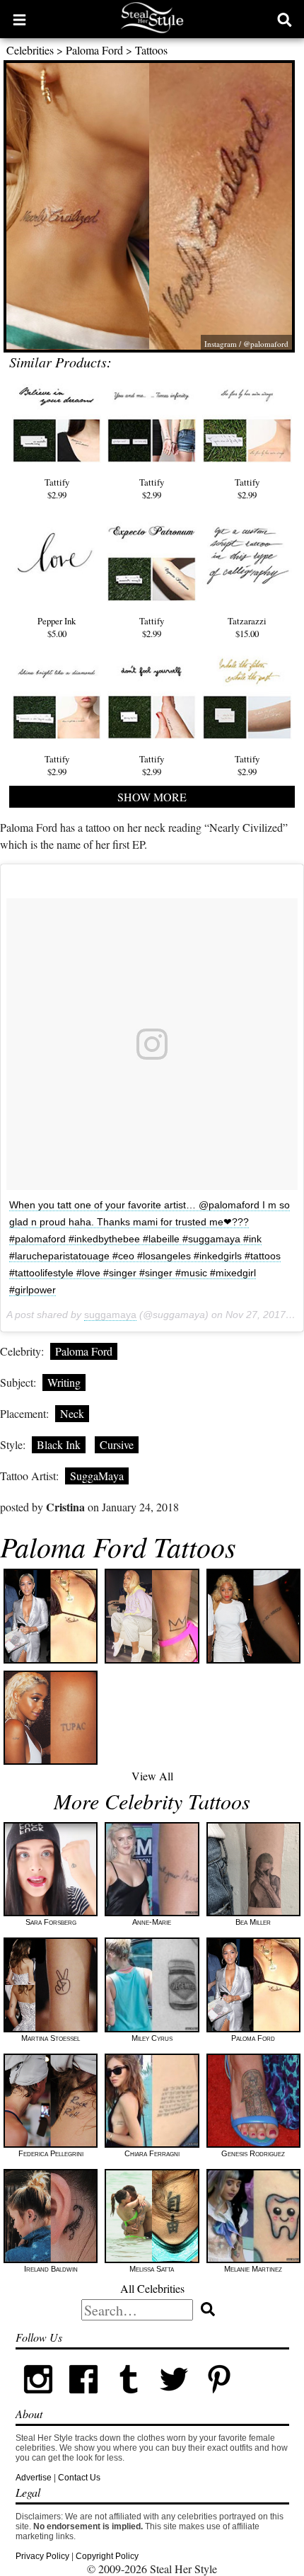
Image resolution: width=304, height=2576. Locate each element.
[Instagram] (38, 2399)
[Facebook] (83, 2399)
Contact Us (79, 2478)
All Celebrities (152, 2288)
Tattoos (151, 50)
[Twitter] (174, 2399)
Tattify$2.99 (57, 488)
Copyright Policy (107, 2556)
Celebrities (30, 50)
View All (152, 1776)
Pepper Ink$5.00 (57, 627)
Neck (72, 1413)
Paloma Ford (94, 50)
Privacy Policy (42, 2556)
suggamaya (110, 1315)
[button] (19, 19)
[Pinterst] (219, 2399)
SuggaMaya (97, 1476)
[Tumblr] (129, 2399)
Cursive (117, 1444)
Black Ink (59, 1444)
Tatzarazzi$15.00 (247, 627)
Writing (64, 1382)
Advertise (34, 2478)
